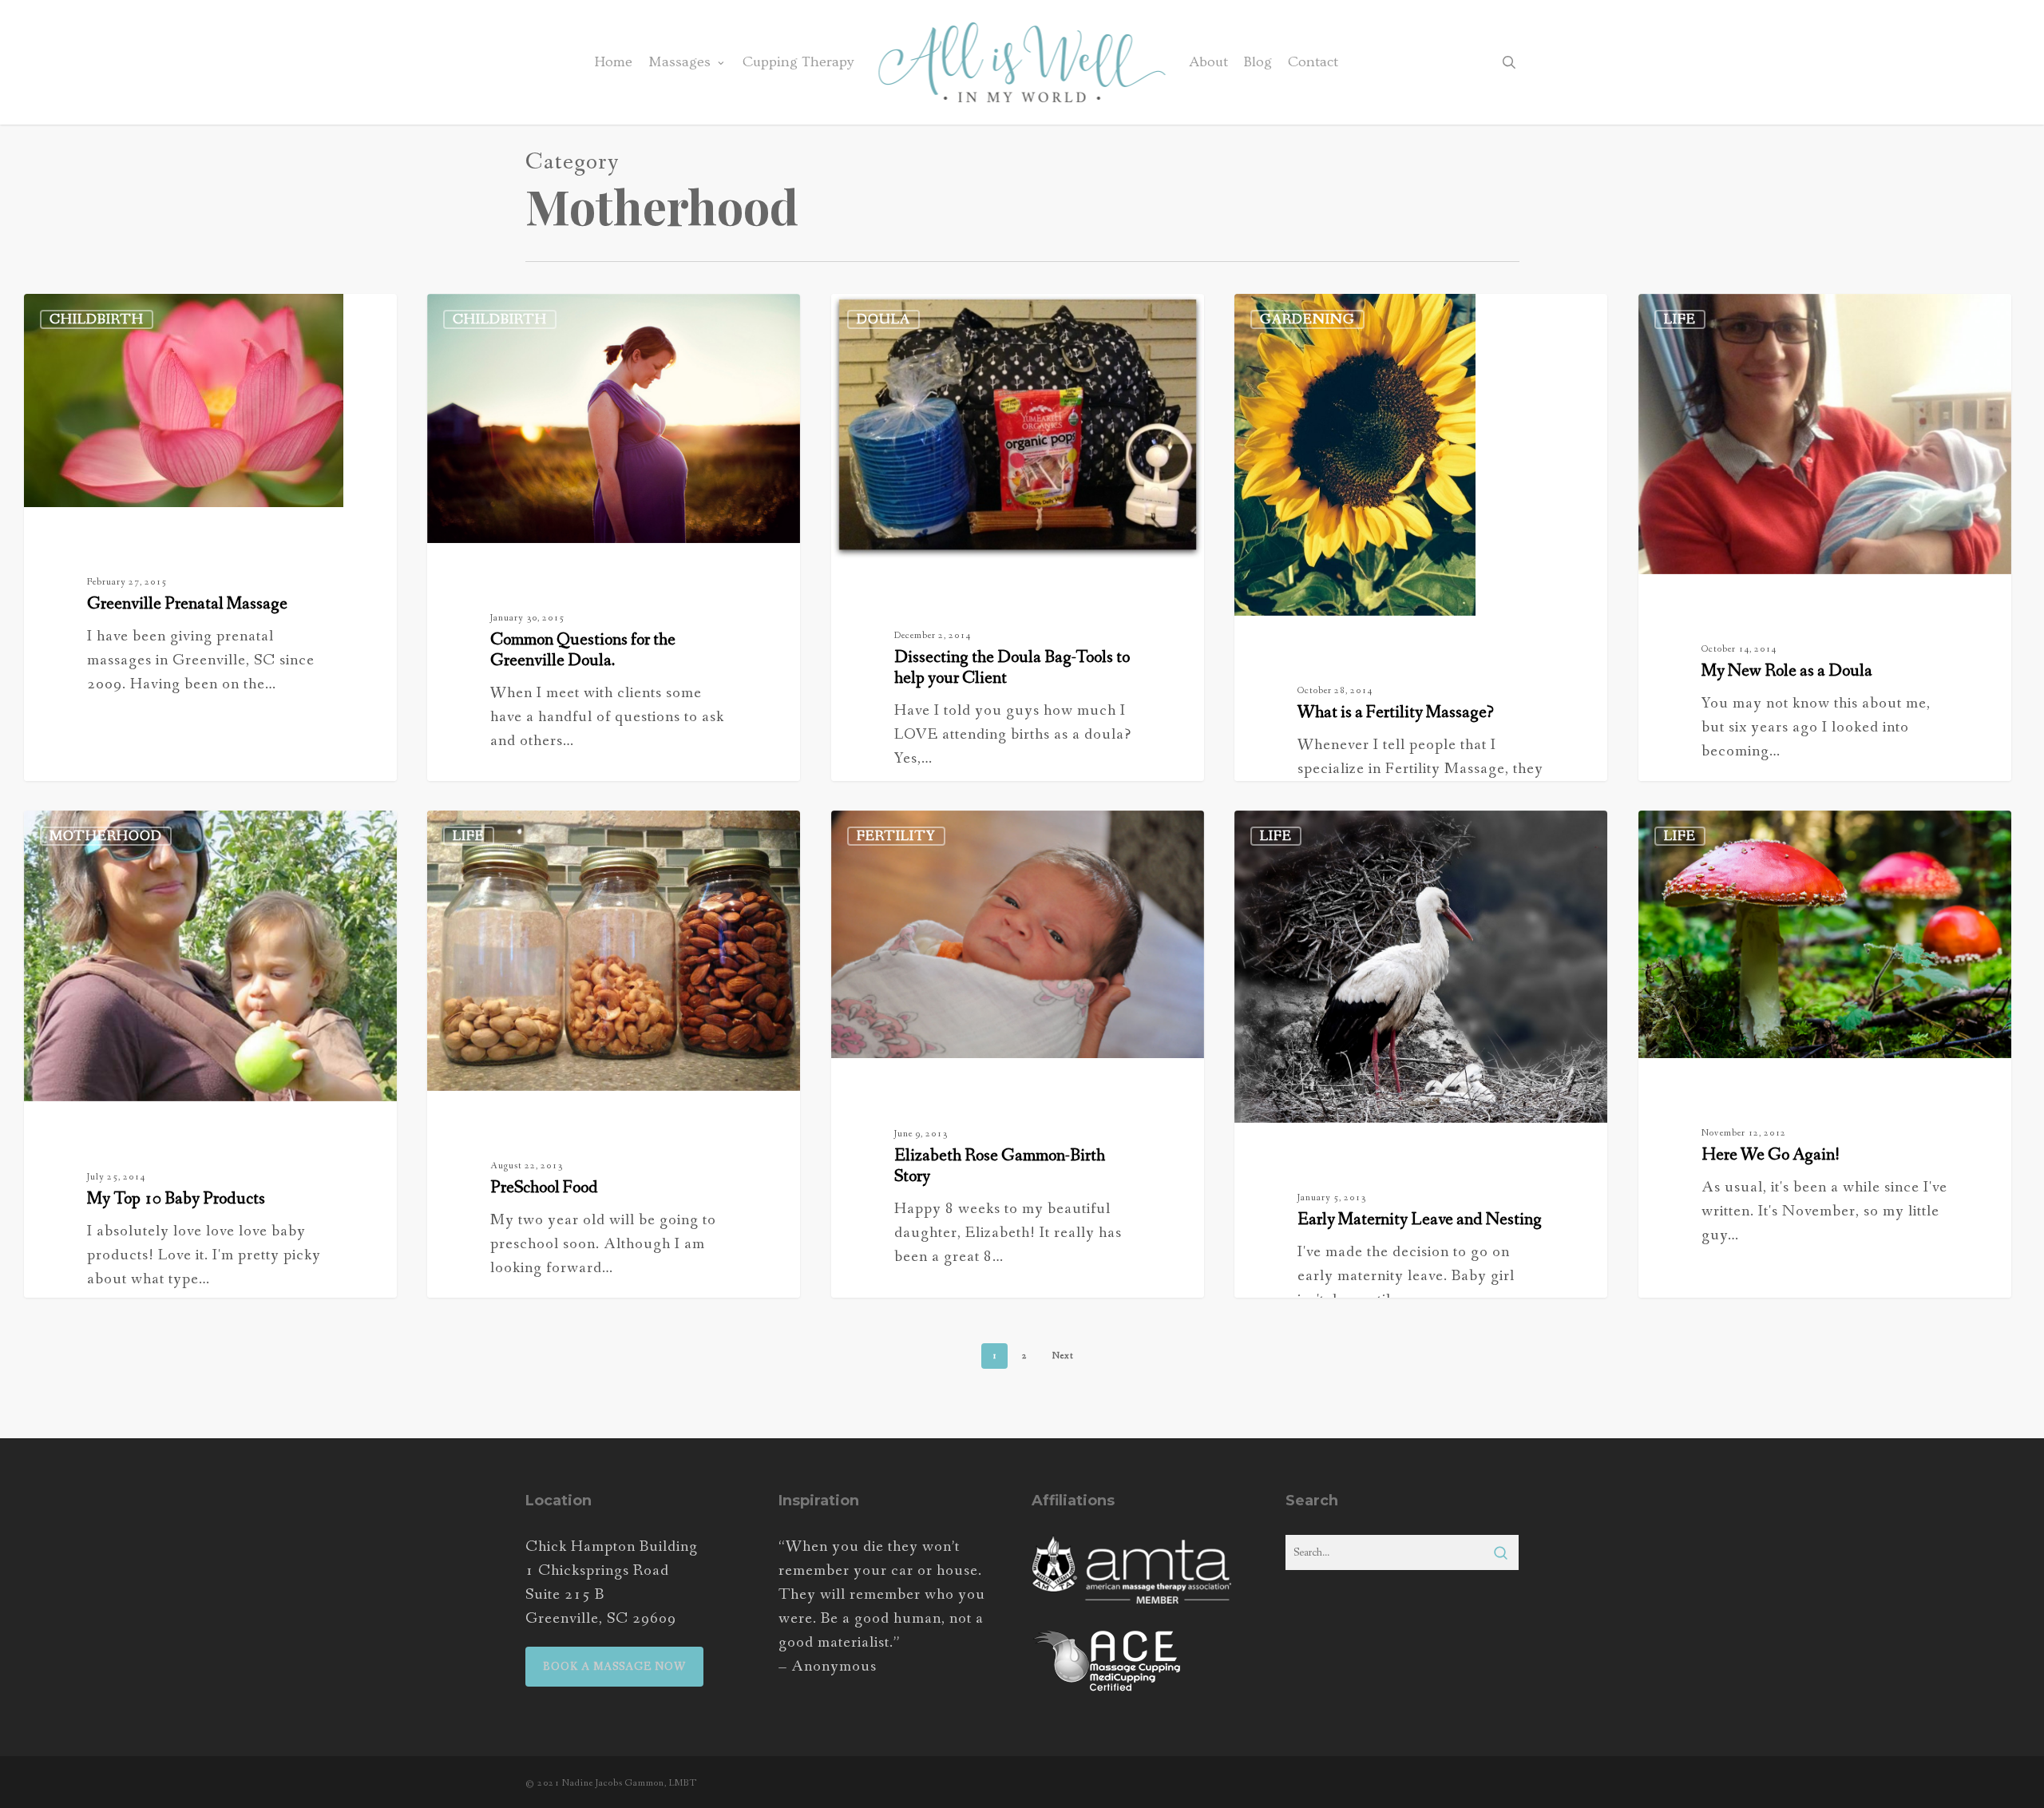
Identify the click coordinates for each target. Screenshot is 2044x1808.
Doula (883, 319)
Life (1680, 319)
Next (1063, 1356)
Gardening (1307, 319)
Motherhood (106, 836)
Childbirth (97, 319)
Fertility (896, 836)
